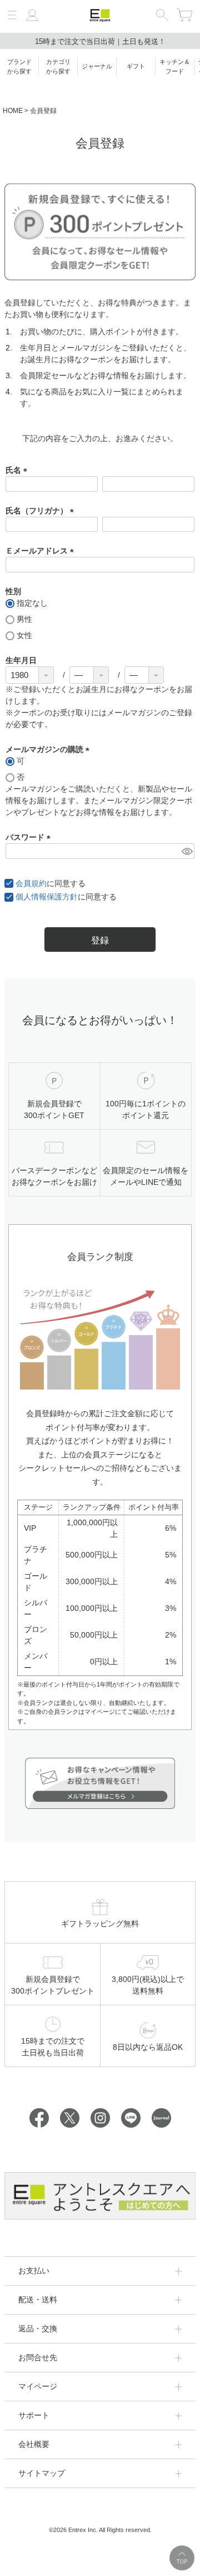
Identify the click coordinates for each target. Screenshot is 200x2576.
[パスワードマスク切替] (186, 851)
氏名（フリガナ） (42, 511)
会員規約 (31, 883)
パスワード (30, 837)
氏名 (18, 470)
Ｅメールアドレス (42, 551)
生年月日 (21, 660)
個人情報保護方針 (47, 897)
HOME (13, 111)
